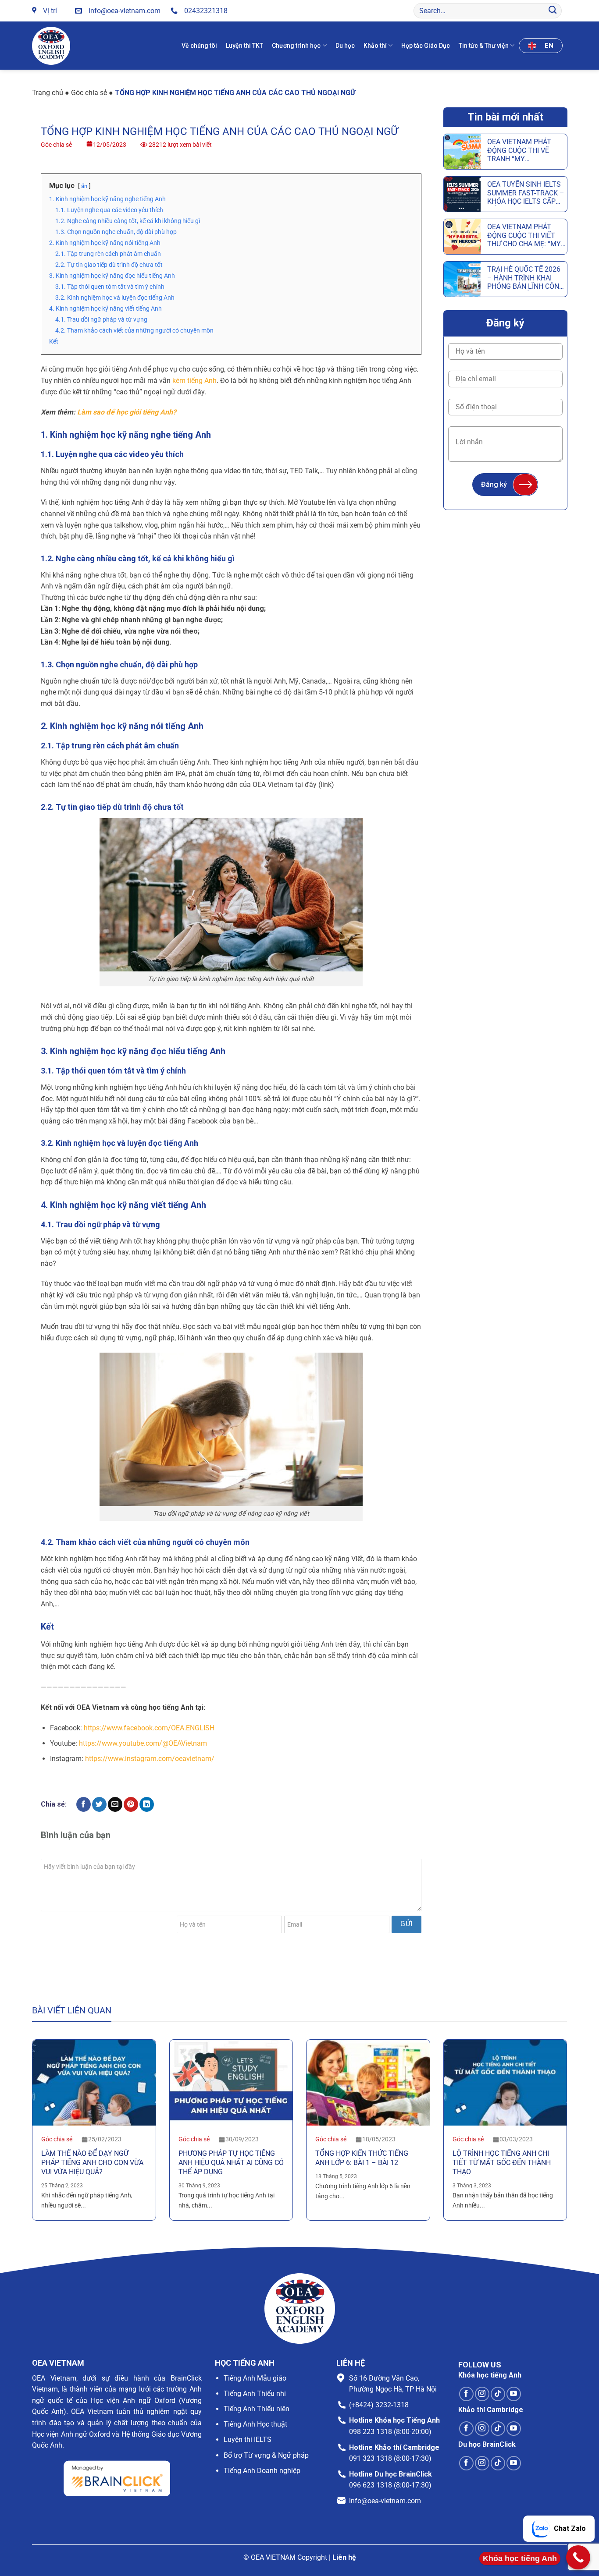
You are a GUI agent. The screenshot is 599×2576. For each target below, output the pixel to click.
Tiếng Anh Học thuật (255, 2424)
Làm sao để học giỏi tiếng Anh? (127, 412)
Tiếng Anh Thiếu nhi (255, 2394)
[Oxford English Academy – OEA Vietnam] (53, 46)
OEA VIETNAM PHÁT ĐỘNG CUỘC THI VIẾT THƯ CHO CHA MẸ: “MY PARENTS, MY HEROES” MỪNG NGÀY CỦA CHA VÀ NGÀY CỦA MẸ (524, 235)
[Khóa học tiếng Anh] (578, 2557)
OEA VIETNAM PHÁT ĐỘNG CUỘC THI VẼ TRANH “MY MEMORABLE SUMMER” (525, 150)
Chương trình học (296, 46)
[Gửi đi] (553, 11)
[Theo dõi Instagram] (482, 2394)
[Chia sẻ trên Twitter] (99, 1804)
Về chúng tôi (199, 46)
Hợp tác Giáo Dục (426, 46)
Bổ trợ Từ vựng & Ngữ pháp (266, 2455)
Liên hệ (344, 2557)
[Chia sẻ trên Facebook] (84, 1804)
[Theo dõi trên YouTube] (514, 2394)
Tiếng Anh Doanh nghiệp (262, 2471)
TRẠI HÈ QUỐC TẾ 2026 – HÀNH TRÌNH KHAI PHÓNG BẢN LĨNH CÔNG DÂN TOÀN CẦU (526, 278)
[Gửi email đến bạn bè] (115, 1804)
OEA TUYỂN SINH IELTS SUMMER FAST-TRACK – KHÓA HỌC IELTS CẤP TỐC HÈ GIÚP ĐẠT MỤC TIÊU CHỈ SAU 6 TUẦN (526, 193)
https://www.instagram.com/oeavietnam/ (150, 1759)
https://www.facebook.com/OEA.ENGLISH (149, 1728)
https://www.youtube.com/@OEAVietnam (143, 1743)
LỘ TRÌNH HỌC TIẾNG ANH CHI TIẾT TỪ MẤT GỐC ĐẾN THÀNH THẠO (502, 2163)
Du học (345, 46)
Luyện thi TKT (244, 46)
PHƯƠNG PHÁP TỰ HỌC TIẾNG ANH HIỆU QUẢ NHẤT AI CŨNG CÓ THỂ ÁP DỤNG (231, 2163)
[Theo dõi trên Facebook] (466, 2394)
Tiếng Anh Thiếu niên (257, 2409)
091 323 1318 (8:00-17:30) (390, 2458)
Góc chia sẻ (89, 93)
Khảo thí (375, 46)
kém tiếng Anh (194, 381)
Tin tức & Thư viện (484, 46)
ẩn (84, 186)
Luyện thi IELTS (248, 2440)
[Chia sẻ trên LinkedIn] (147, 1804)
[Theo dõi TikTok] (498, 2394)
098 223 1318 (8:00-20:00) (390, 2432)
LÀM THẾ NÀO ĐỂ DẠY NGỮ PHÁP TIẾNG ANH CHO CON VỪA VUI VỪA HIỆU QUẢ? (92, 2163)
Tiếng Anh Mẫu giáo (255, 2378)
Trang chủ (48, 93)
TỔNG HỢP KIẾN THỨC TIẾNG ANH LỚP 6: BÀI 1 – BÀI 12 (362, 2158)
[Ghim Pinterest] (131, 1804)
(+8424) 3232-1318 (379, 2405)
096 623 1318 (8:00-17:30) (390, 2485)
